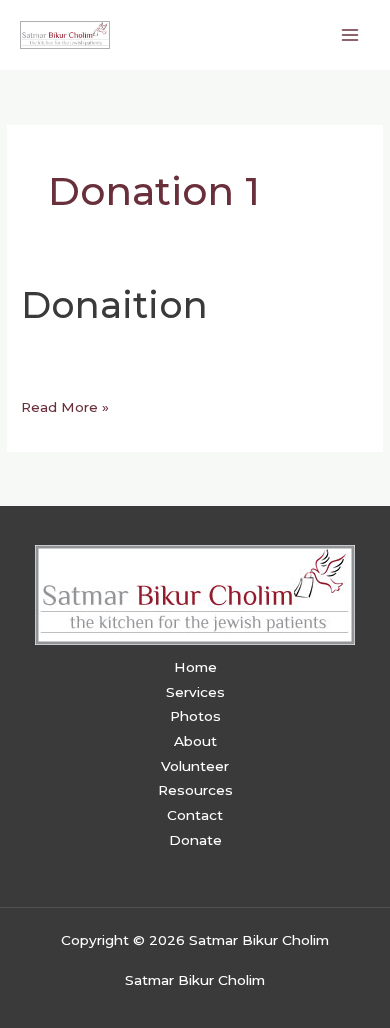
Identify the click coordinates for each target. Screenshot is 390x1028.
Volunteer (195, 766)
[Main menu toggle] (350, 34)
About (195, 741)
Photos (195, 716)
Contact (195, 815)
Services (195, 692)
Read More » (65, 405)
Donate (195, 840)
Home (195, 667)
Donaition (114, 305)
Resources (195, 790)
